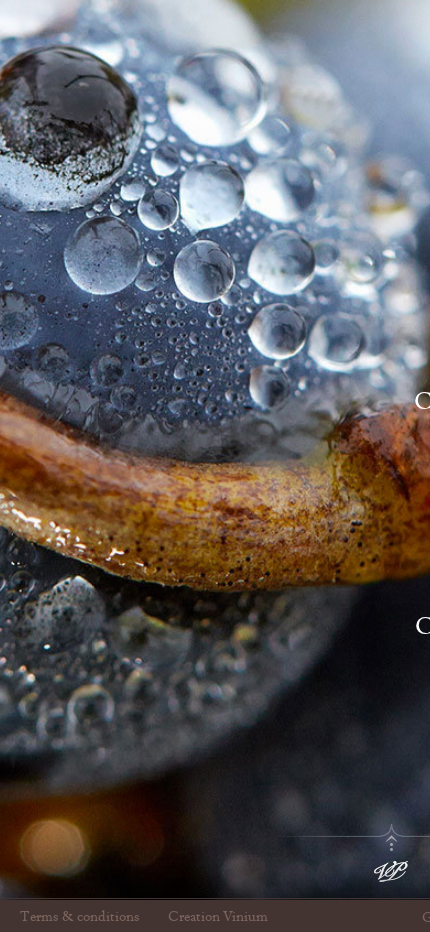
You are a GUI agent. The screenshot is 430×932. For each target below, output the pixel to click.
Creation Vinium (218, 917)
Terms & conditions (80, 917)
